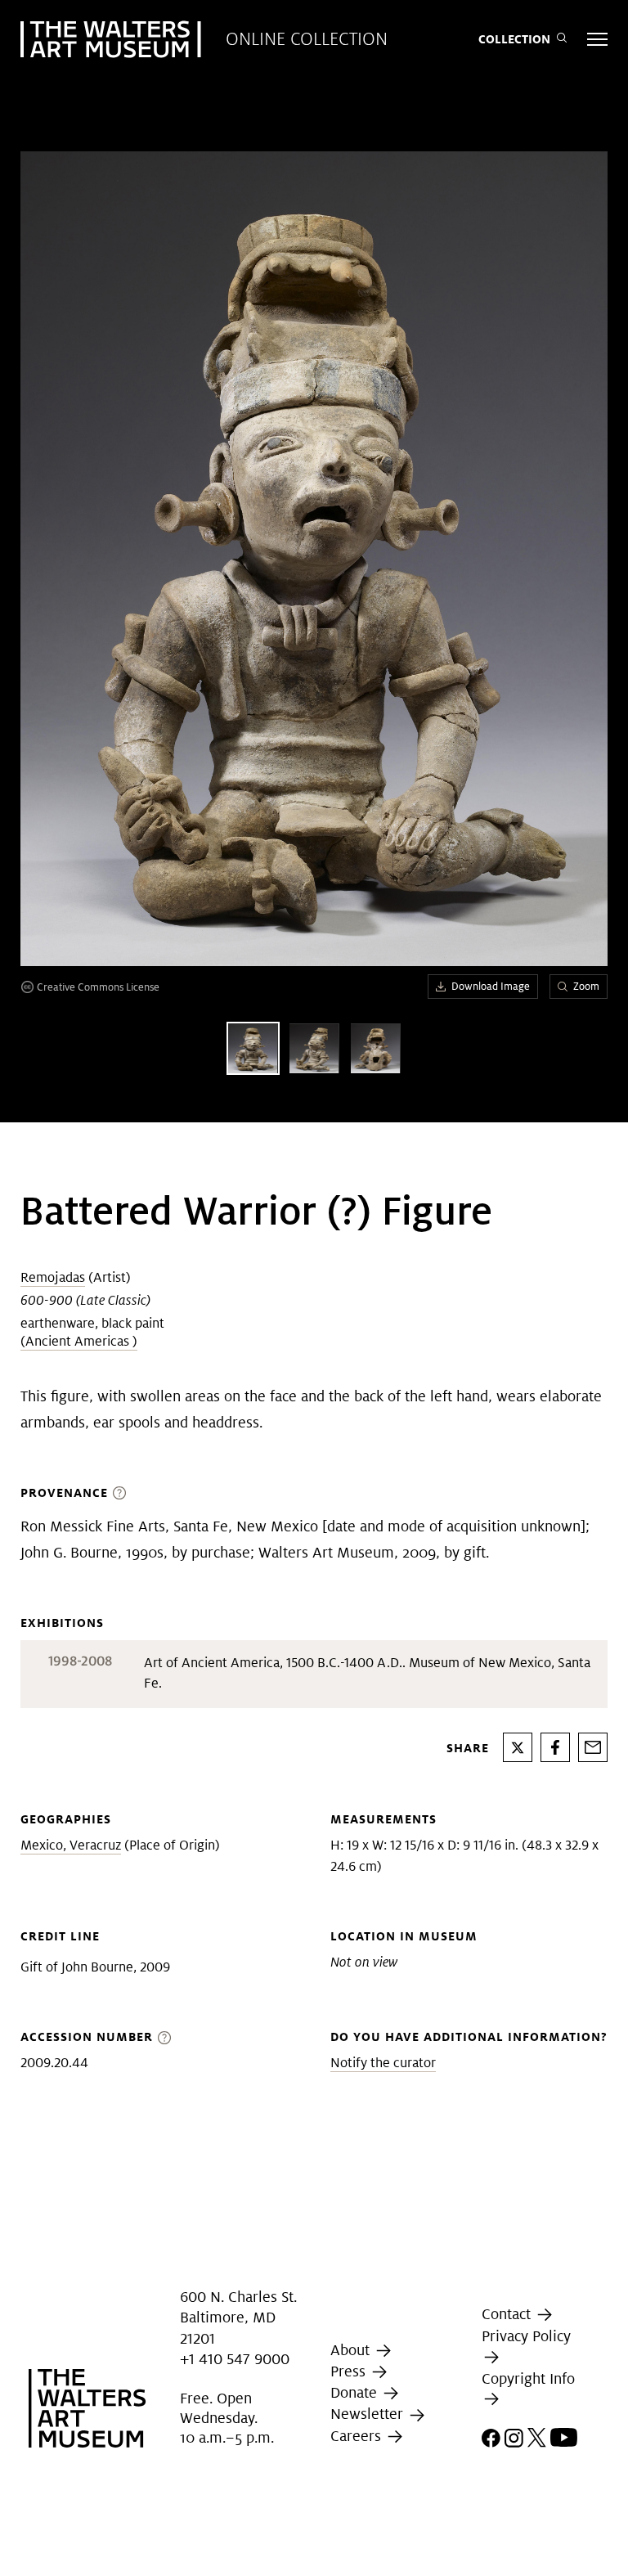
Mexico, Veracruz (71, 1845)
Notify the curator (383, 2063)
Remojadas (53, 1277)
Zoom (586, 986)
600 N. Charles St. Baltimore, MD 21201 (238, 2317)
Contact (508, 2314)
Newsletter (369, 2414)
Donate (356, 2392)
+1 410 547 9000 (235, 2359)
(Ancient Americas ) (79, 1341)
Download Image (491, 986)
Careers (358, 2436)
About (352, 2350)
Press (350, 2371)
